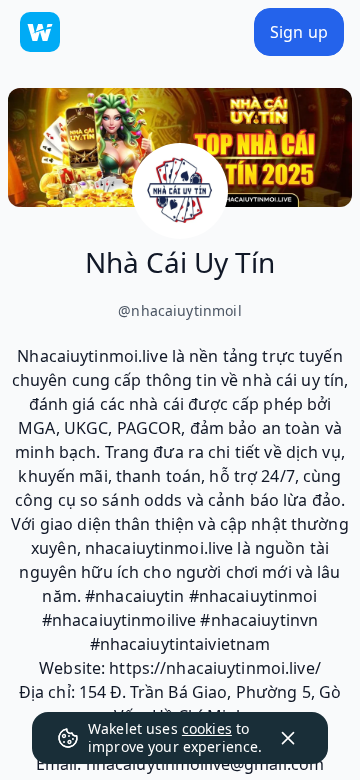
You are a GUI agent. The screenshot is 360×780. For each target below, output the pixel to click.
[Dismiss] (288, 738)
